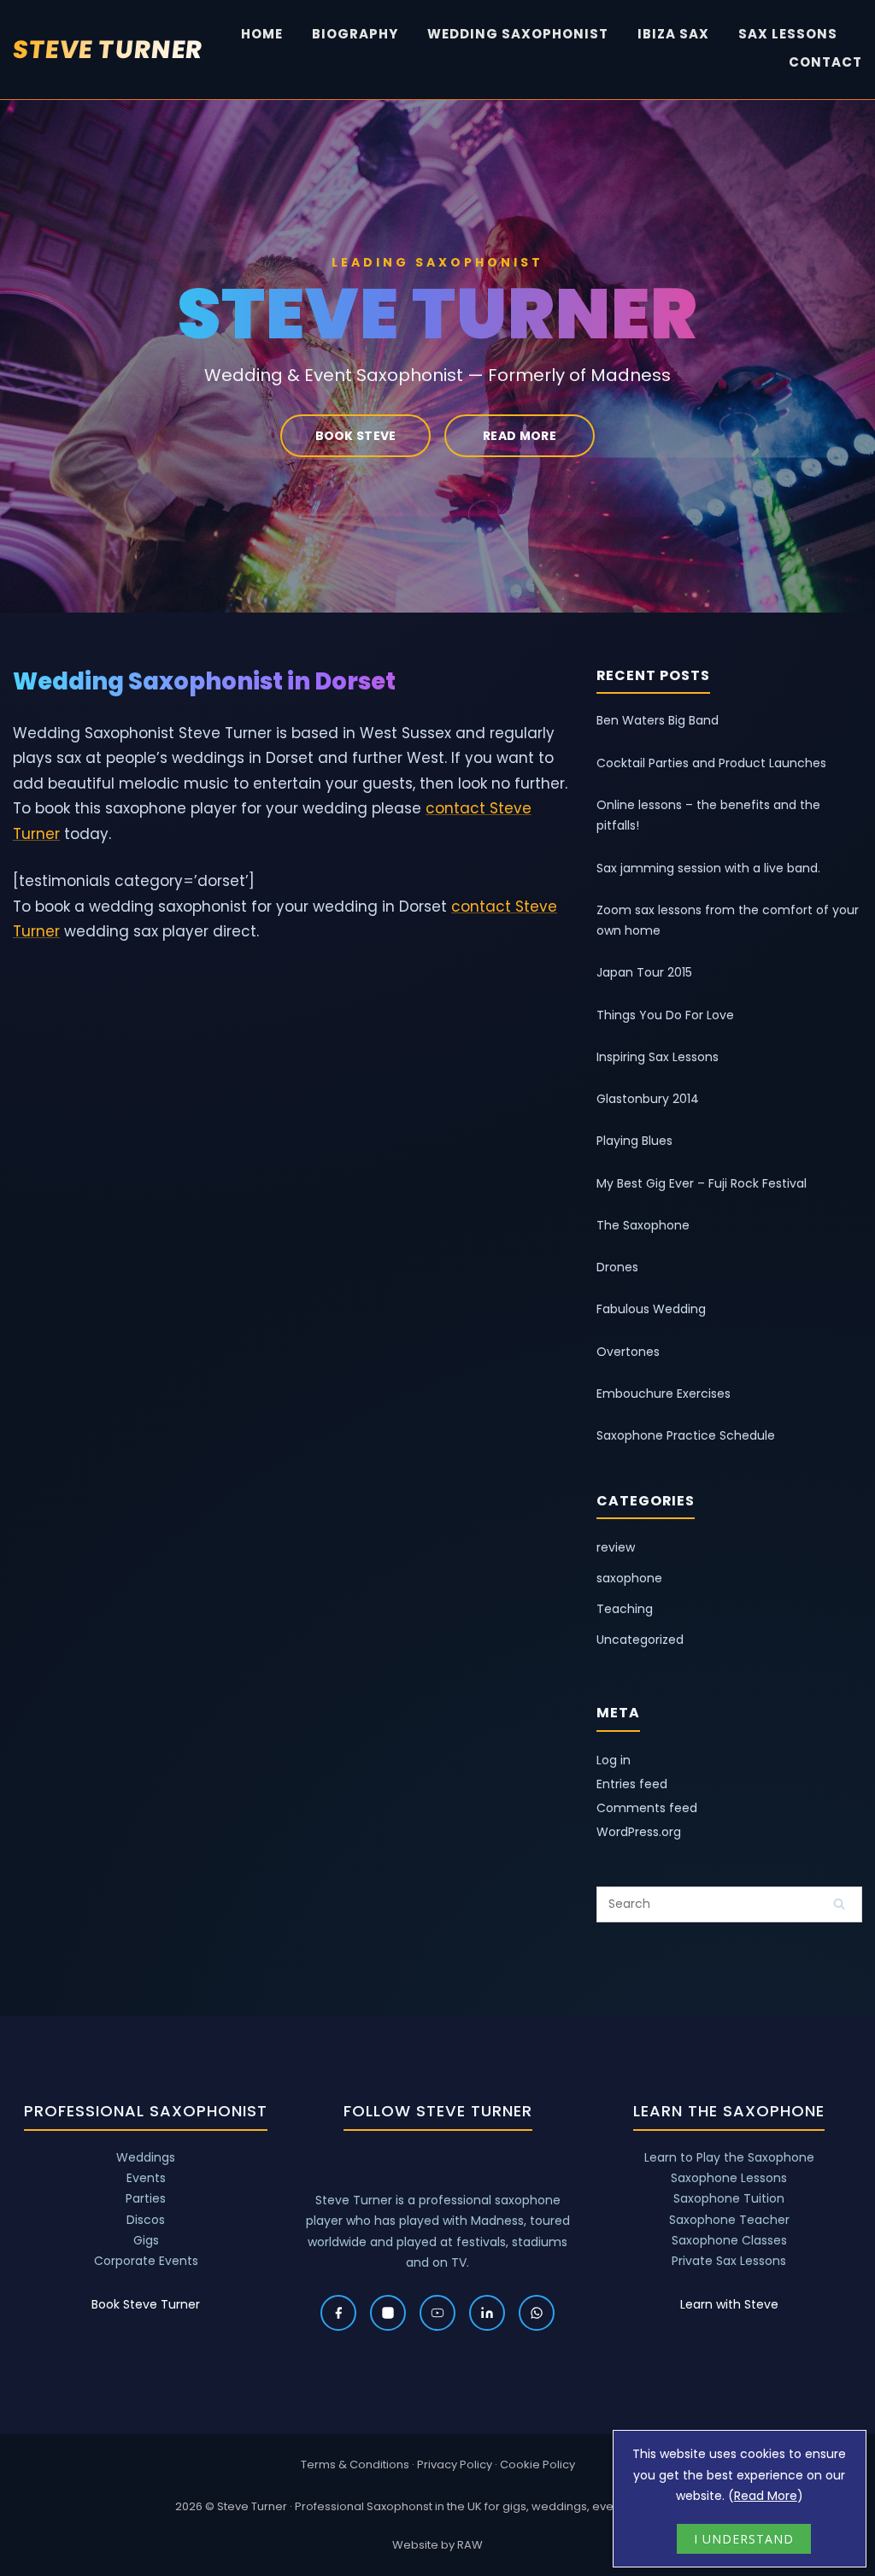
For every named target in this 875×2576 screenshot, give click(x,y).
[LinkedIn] (487, 2313)
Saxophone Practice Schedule (686, 1435)
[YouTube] (437, 2313)
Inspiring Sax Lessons (658, 1057)
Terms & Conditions (355, 2465)
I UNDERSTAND (744, 2539)
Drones (617, 1267)
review (616, 1547)
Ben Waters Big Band (658, 720)
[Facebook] (338, 2313)
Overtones (628, 1352)
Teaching (625, 1609)
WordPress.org (639, 1832)
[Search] (839, 1904)
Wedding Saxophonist (518, 34)
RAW (470, 2545)
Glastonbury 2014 (648, 1099)
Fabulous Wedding (651, 1309)
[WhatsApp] (537, 2313)
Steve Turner (108, 50)
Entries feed (632, 1784)
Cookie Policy (537, 2465)
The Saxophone (643, 1225)
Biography (355, 34)
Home (262, 34)
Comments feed (647, 1808)
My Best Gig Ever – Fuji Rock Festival (702, 1183)
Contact (825, 62)
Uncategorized (640, 1640)
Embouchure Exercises (664, 1394)
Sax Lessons (788, 34)
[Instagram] (388, 2313)
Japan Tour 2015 (644, 972)
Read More (766, 2496)
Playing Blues (634, 1141)
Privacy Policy (455, 2465)
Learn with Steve (729, 2304)
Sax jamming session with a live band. (708, 868)
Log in (614, 1760)
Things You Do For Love (665, 1015)
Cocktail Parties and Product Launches (711, 763)
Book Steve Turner (146, 2304)
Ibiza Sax (673, 34)
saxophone (629, 1578)
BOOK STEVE (356, 436)
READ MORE (520, 436)
